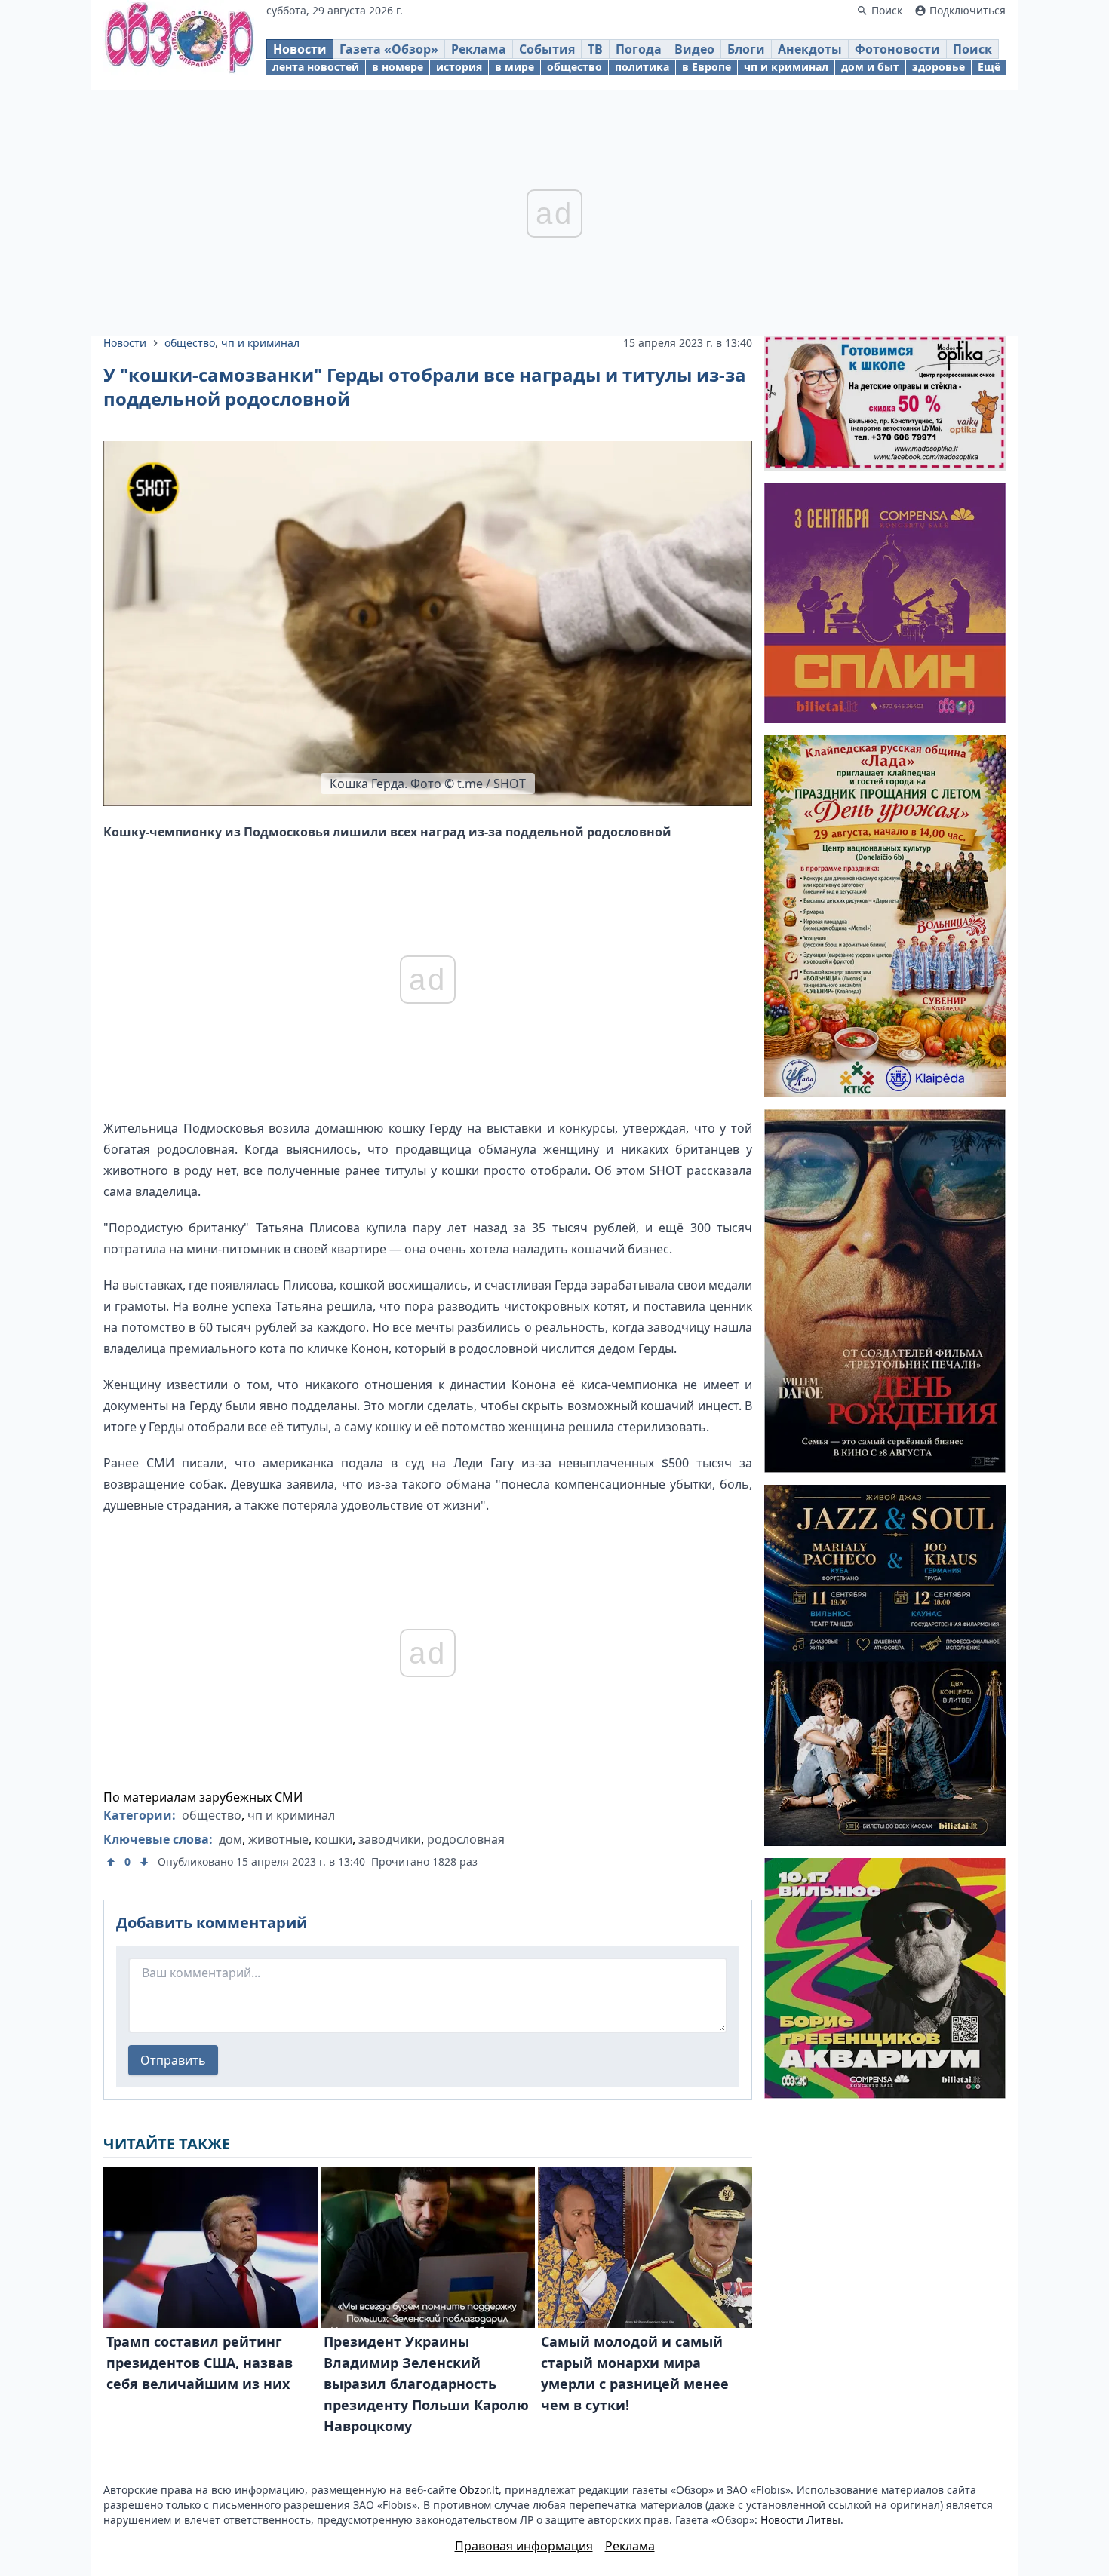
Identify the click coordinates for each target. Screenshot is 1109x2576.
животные (278, 1839)
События (547, 49)
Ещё (989, 67)
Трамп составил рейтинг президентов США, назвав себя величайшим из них (200, 2363)
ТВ (595, 49)
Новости (300, 49)
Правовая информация (524, 2546)
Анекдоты (810, 49)
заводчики (390, 1839)
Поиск (972, 49)
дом (230, 1839)
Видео (694, 49)
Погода (639, 49)
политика (642, 67)
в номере (398, 67)
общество (574, 67)
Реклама (479, 49)
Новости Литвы (800, 2520)
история (459, 67)
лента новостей (316, 67)
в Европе (707, 67)
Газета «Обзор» (389, 49)
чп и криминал (786, 67)
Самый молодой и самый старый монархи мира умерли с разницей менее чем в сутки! (635, 2373)
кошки (333, 1839)
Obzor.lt (479, 2490)
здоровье (939, 67)
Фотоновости (897, 49)
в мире (515, 67)
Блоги (746, 49)
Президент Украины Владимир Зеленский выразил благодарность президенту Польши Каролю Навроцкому (426, 2384)
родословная (466, 1839)
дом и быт (870, 67)
